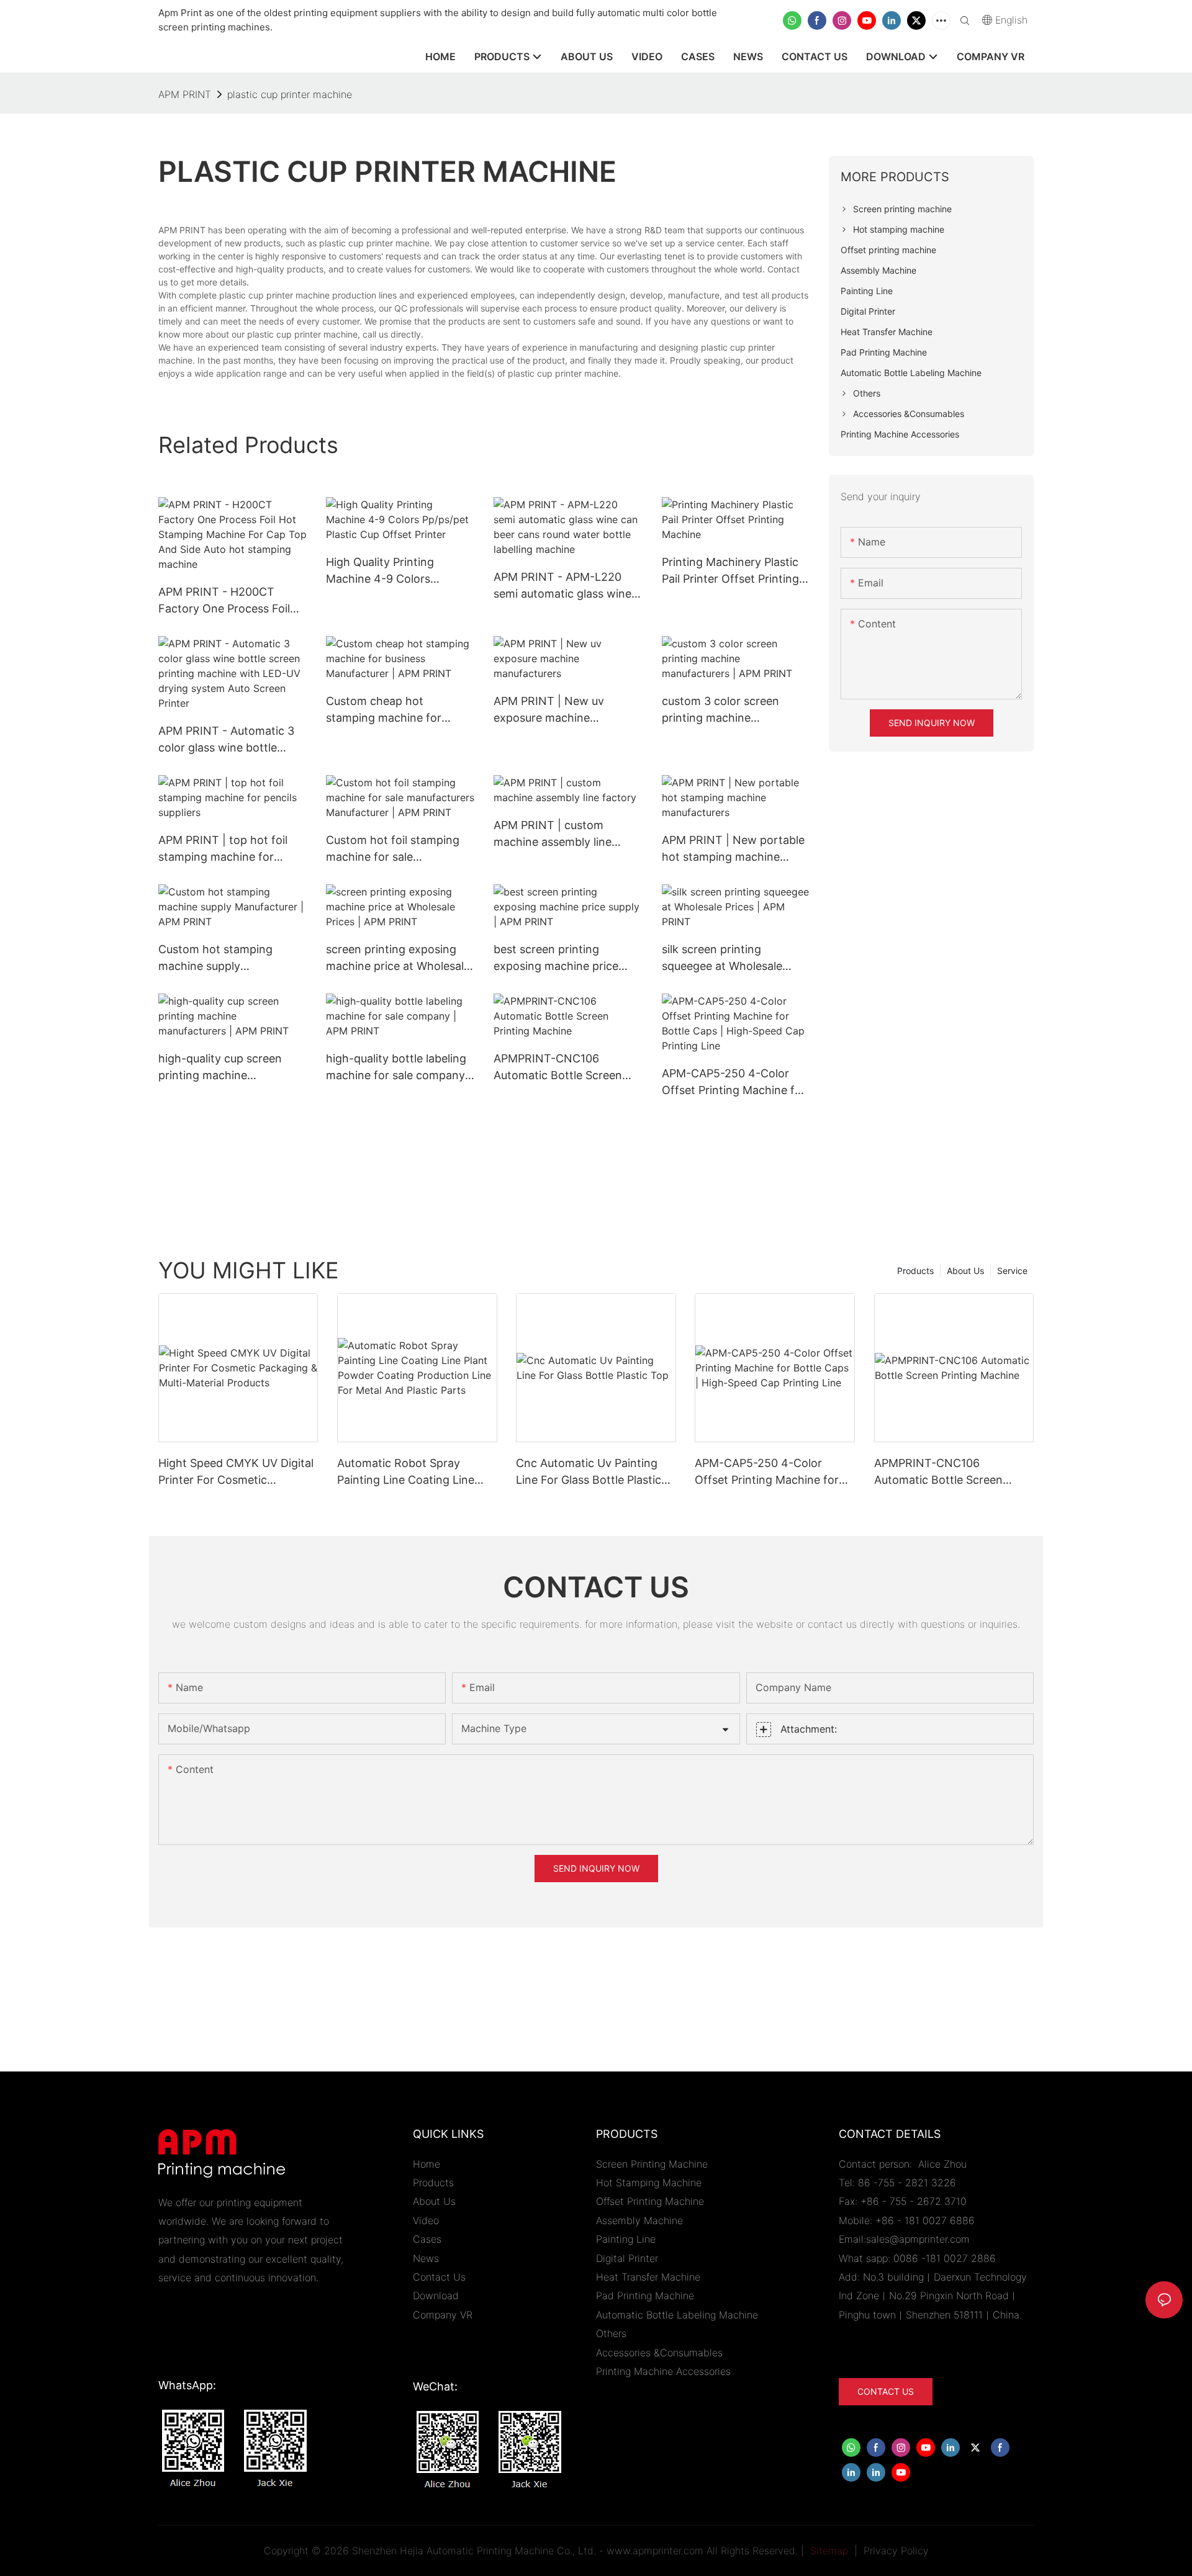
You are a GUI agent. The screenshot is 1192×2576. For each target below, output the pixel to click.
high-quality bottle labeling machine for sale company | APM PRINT (399, 1068)
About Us (965, 1271)
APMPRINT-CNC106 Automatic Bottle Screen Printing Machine (558, 1068)
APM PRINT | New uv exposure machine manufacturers (549, 710)
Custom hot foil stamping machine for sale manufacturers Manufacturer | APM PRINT (397, 849)
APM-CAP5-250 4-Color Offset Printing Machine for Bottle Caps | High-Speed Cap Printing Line (734, 1083)
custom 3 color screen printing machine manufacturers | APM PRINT (736, 710)
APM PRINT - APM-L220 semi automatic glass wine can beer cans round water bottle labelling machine (564, 586)
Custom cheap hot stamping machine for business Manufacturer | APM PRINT (389, 710)
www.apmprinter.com (655, 2551)
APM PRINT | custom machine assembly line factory (553, 834)
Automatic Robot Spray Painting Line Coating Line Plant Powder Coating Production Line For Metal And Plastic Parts (417, 1472)
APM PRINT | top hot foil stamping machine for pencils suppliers (223, 849)
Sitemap (828, 2551)
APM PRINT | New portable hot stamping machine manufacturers (733, 849)
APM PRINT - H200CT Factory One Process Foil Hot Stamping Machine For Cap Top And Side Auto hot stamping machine (230, 601)
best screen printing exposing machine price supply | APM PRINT (556, 958)
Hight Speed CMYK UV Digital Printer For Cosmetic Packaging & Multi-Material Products (236, 1472)
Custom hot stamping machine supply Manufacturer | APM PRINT (229, 958)
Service (1012, 1271)
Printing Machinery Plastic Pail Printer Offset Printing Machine (730, 571)
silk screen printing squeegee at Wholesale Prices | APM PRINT (722, 958)
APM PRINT (185, 94)
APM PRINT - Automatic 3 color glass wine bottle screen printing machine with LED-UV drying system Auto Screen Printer (231, 740)
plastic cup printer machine (290, 94)
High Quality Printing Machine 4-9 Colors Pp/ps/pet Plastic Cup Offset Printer (382, 571)
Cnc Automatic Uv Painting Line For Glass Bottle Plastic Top (589, 1472)
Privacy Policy (896, 2551)
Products (915, 1271)
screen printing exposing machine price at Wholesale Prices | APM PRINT (398, 958)
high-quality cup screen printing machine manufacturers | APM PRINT (232, 1068)
